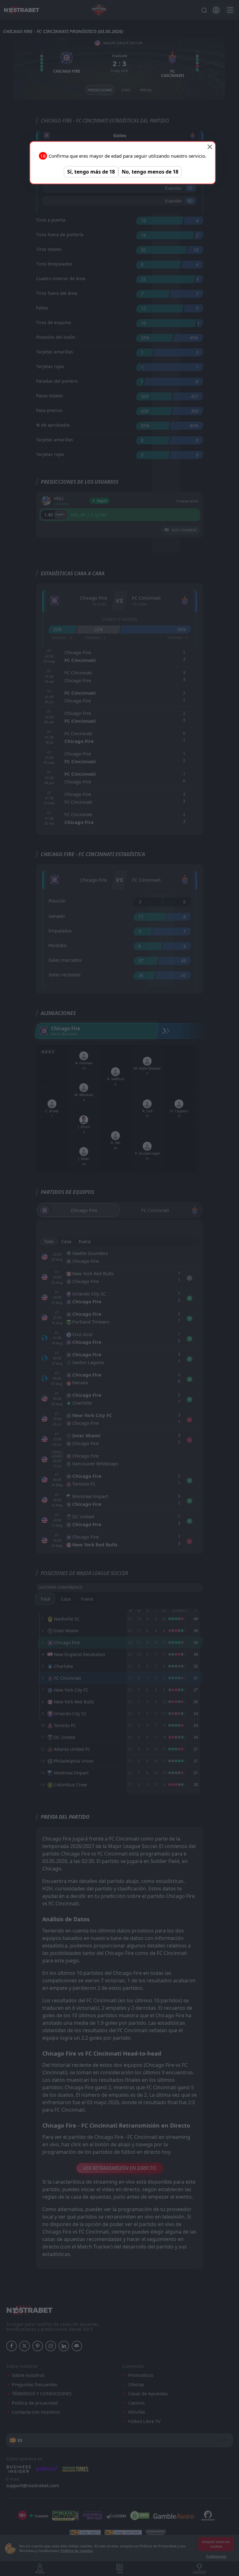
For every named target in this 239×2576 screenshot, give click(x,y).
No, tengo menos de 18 (150, 172)
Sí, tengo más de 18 (91, 172)
